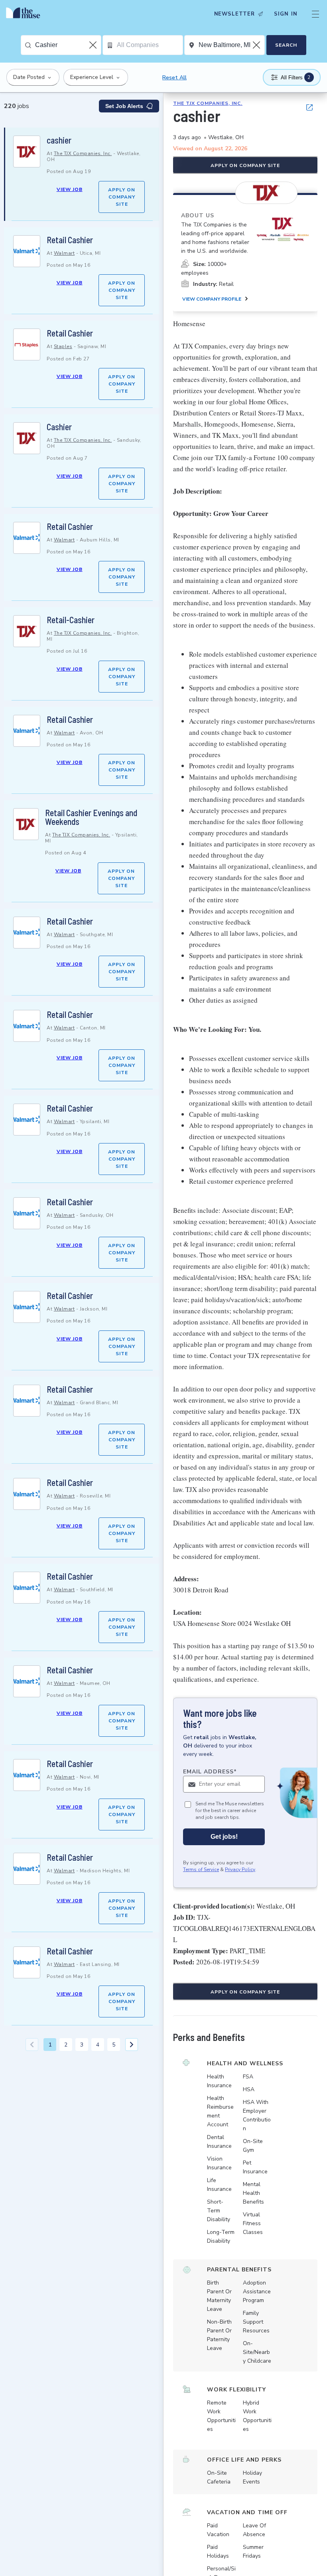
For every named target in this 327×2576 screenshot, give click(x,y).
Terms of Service (201, 1870)
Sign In (286, 14)
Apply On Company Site (122, 197)
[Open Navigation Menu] (315, 14)
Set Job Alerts (124, 106)
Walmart (64, 253)
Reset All (174, 78)
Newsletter (234, 14)
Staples (63, 346)
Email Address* (210, 1772)
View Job (70, 189)
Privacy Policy (240, 1870)
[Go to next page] (132, 2045)
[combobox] (68, 45)
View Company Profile (212, 299)
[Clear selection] (94, 45)
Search (286, 45)
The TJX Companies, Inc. (83, 153)
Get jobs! (224, 1837)
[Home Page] (25, 14)
